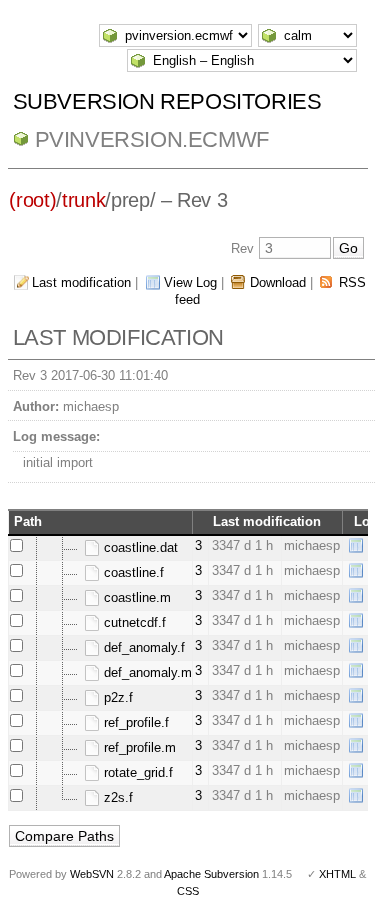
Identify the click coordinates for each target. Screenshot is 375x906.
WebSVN (92, 874)
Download (278, 282)
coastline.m (135, 597)
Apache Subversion (211, 874)
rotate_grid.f (136, 772)
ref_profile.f (134, 722)
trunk (83, 200)
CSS (188, 891)
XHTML (337, 874)
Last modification (81, 282)
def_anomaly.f (142, 647)
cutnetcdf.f (133, 622)
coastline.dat (139, 547)
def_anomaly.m (146, 672)
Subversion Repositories (167, 101)
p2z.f (116, 697)
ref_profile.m (138, 747)
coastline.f (132, 572)
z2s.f (116, 797)
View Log (190, 282)
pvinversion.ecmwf (152, 139)
